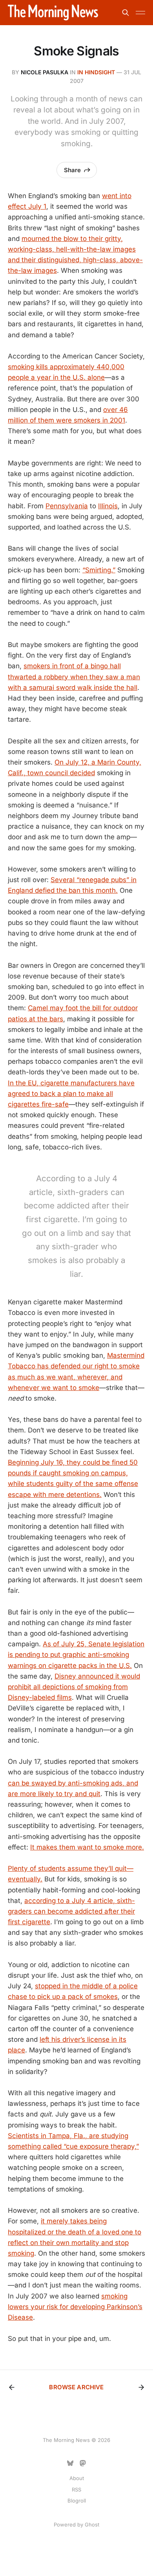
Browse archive (76, 2387)
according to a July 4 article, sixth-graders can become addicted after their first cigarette (71, 1911)
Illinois (108, 506)
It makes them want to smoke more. (87, 1847)
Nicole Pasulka (45, 72)
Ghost (92, 2525)
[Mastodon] (83, 2463)
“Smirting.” (99, 570)
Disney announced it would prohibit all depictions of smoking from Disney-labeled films (74, 1687)
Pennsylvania (67, 506)
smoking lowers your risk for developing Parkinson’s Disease (75, 2307)
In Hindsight (96, 72)
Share (72, 170)
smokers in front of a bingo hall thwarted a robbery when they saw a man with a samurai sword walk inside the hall (74, 677)
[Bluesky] (70, 2463)
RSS (76, 2490)
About (77, 2478)
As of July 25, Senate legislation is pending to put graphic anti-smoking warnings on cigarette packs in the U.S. (76, 1655)
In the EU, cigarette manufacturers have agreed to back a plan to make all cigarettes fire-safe (71, 1094)
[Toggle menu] (140, 13)
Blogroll (77, 2501)
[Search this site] (126, 13)
